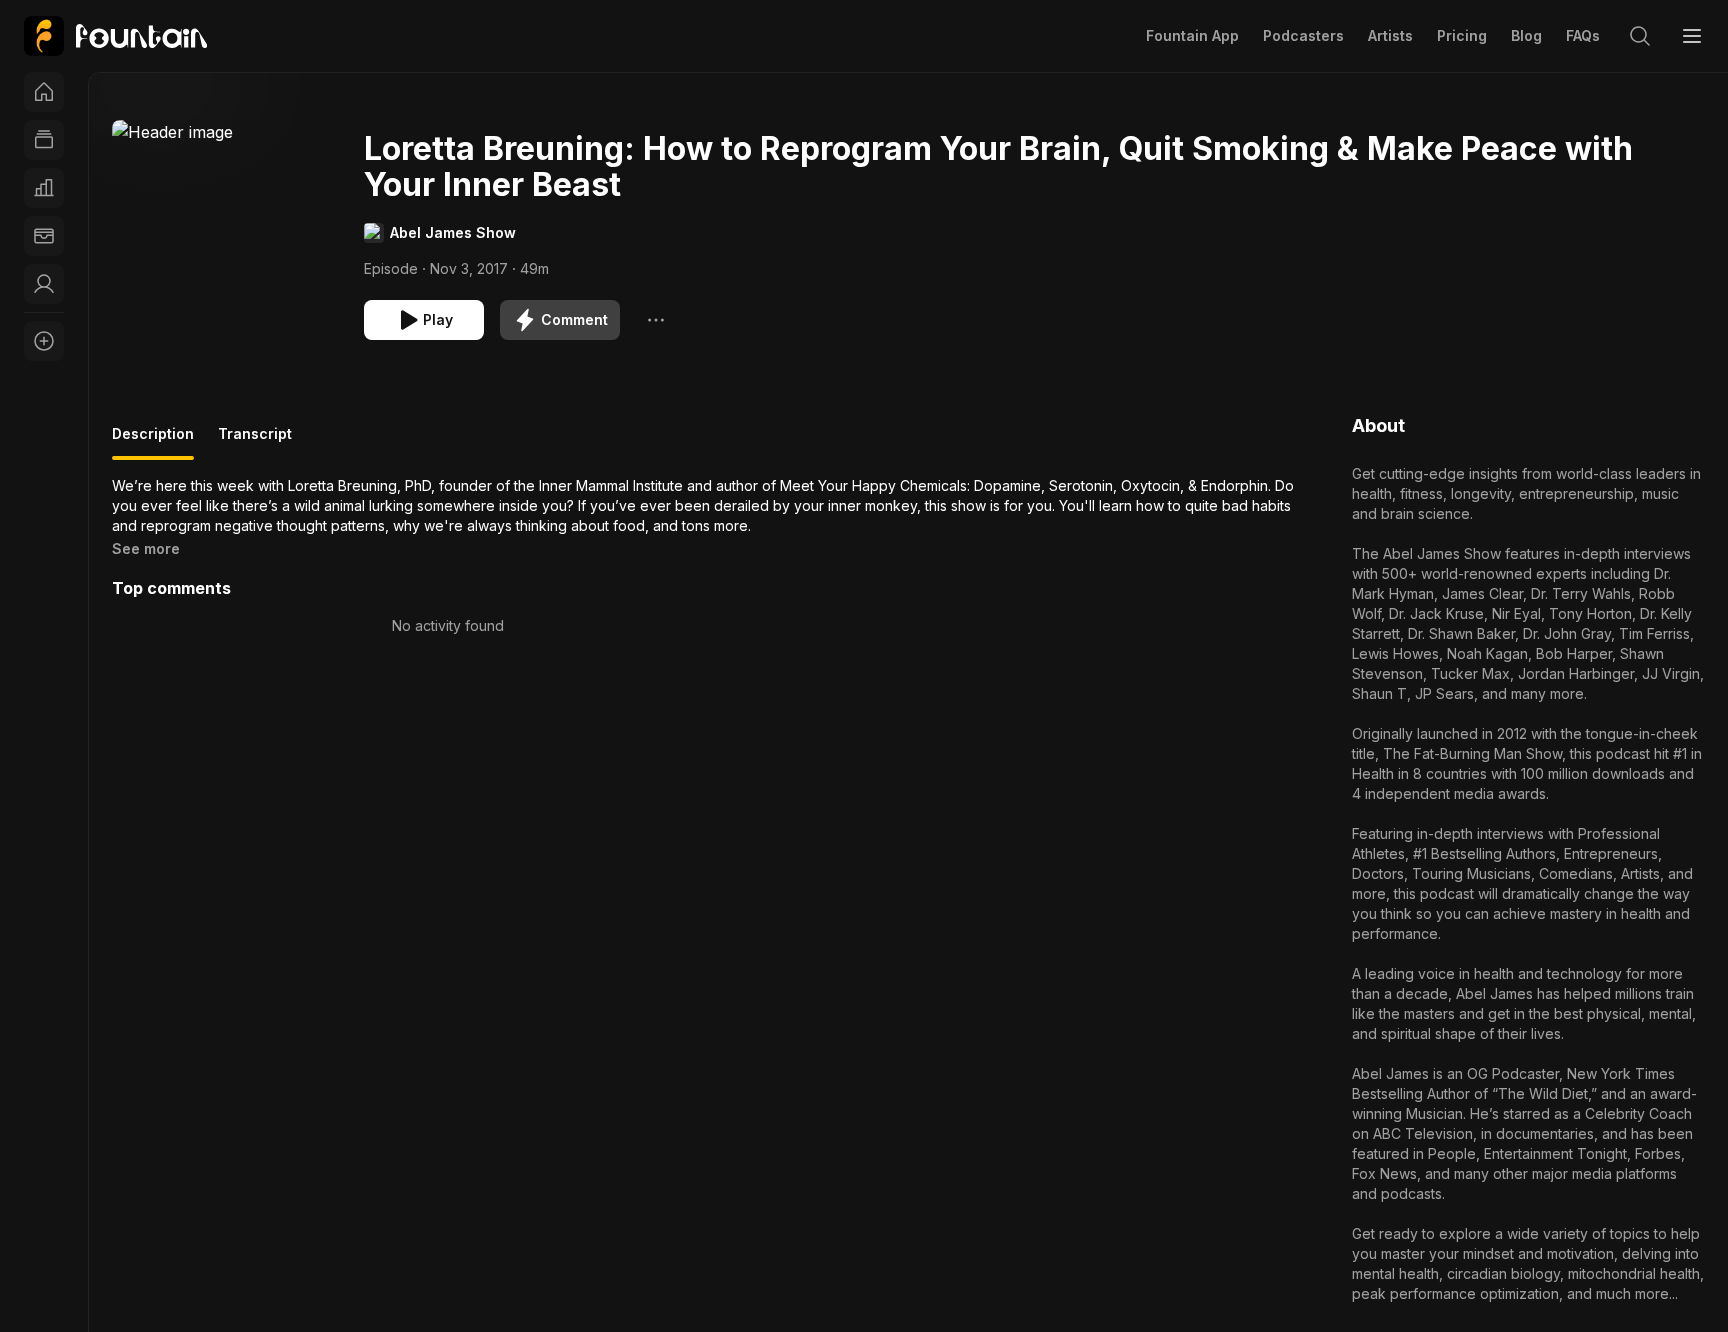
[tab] (153, 442)
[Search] (1640, 36)
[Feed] (44, 140)
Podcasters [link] (1303, 35)
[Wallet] (44, 236)
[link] (115, 36)
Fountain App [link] (1192, 35)
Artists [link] (1390, 35)
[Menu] (1692, 36)
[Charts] (44, 188)
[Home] (44, 92)
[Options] (656, 320)
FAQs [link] (1583, 35)
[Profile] (44, 284)
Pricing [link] (1462, 35)
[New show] (44, 341)
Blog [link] (1526, 35)
